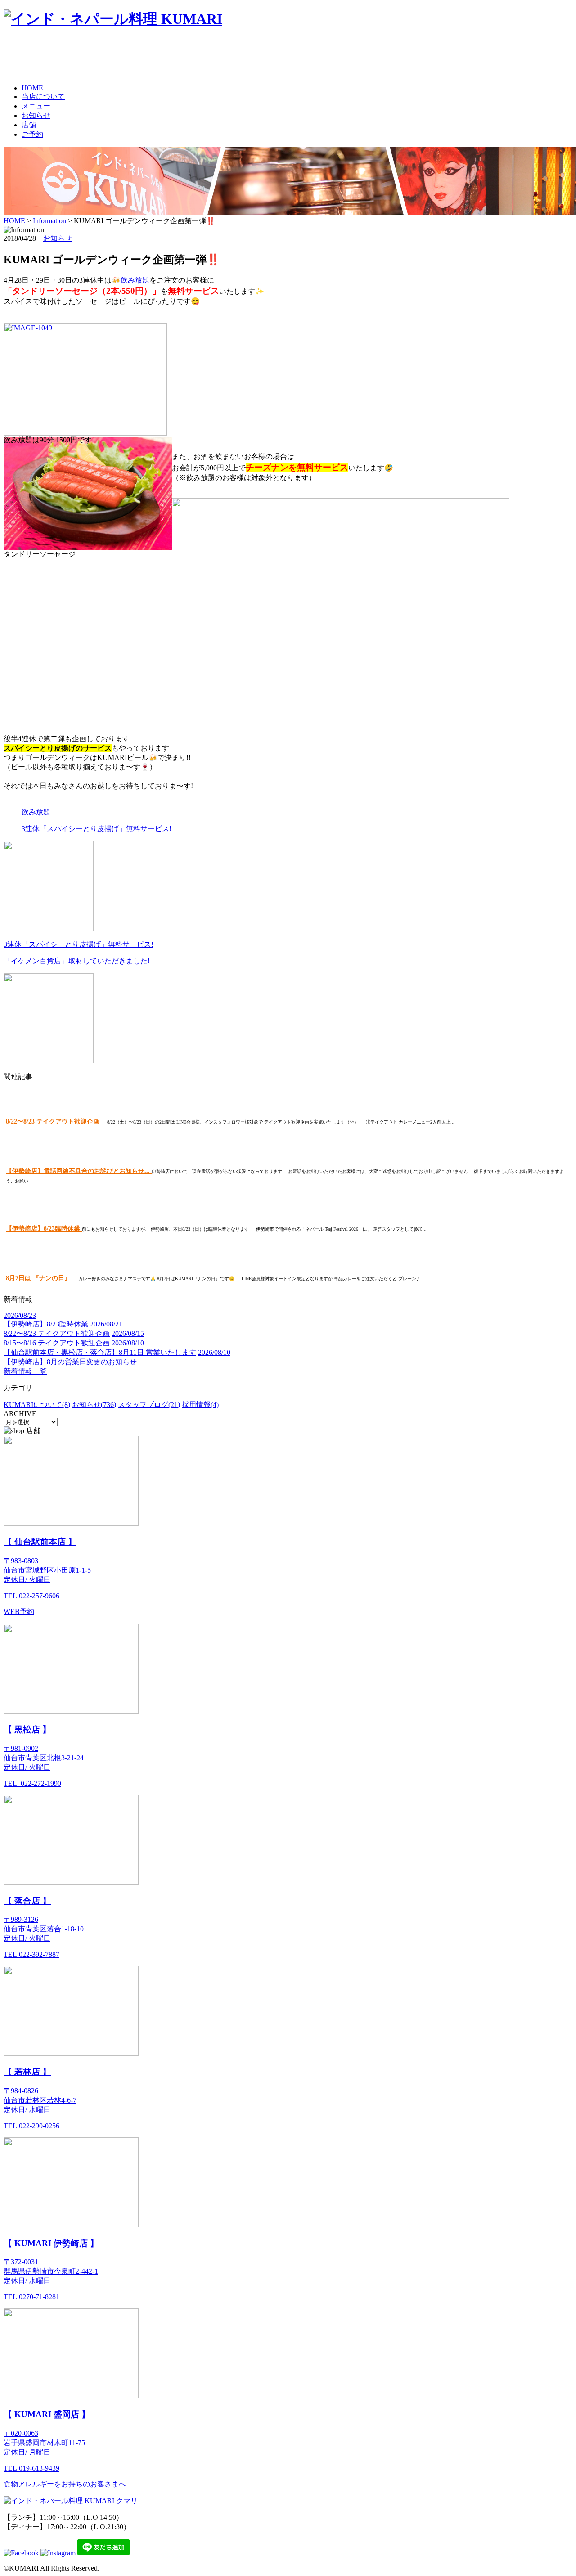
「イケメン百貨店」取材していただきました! (77, 961)
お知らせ (36, 115)
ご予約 (32, 134)
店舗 (29, 125)
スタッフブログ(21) (149, 1405)
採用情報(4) (200, 1405)
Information (49, 221)
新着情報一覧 (25, 1371)
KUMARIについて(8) (37, 1405)
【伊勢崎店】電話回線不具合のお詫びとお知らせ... (79, 1171)
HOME (32, 88)
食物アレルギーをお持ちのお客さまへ (65, 2484)
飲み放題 (135, 280)
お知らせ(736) (94, 1405)
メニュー (36, 106)
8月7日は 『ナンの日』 (39, 1278)
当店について (43, 97)
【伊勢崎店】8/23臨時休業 (44, 1229)
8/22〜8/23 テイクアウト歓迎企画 (54, 1122)
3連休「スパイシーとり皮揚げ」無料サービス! (97, 829)
